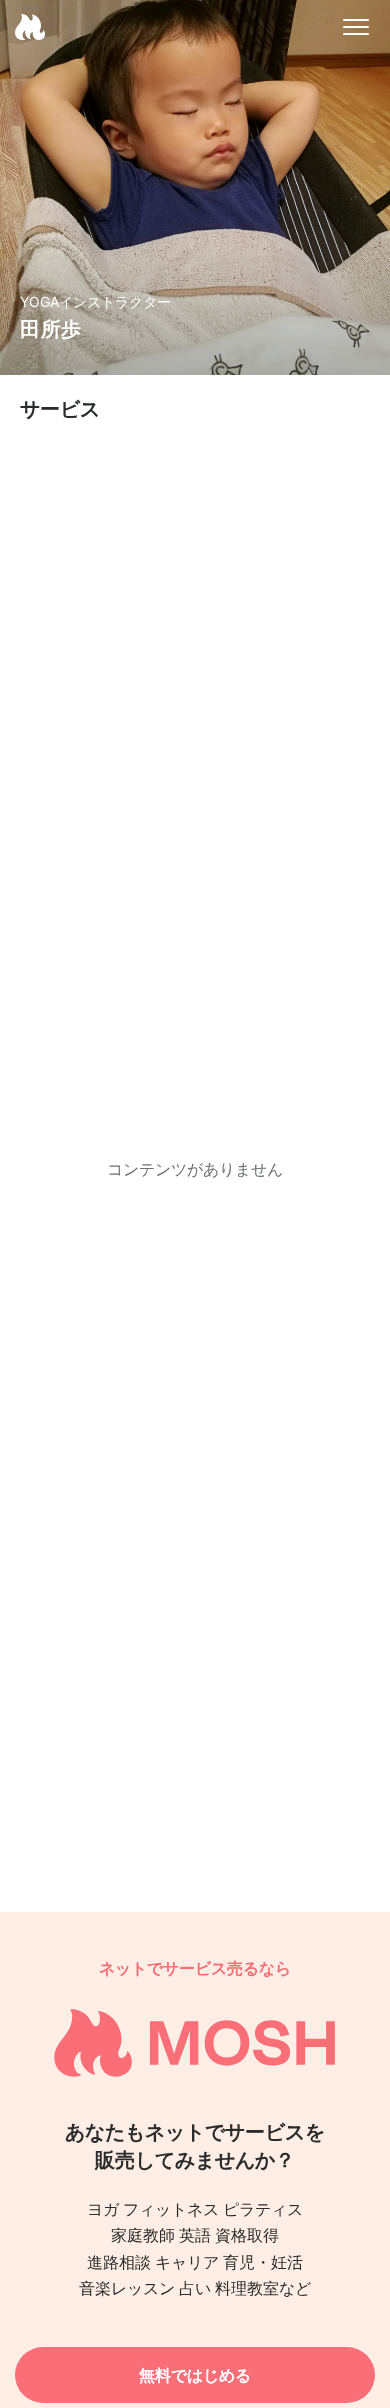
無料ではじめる (195, 2375)
